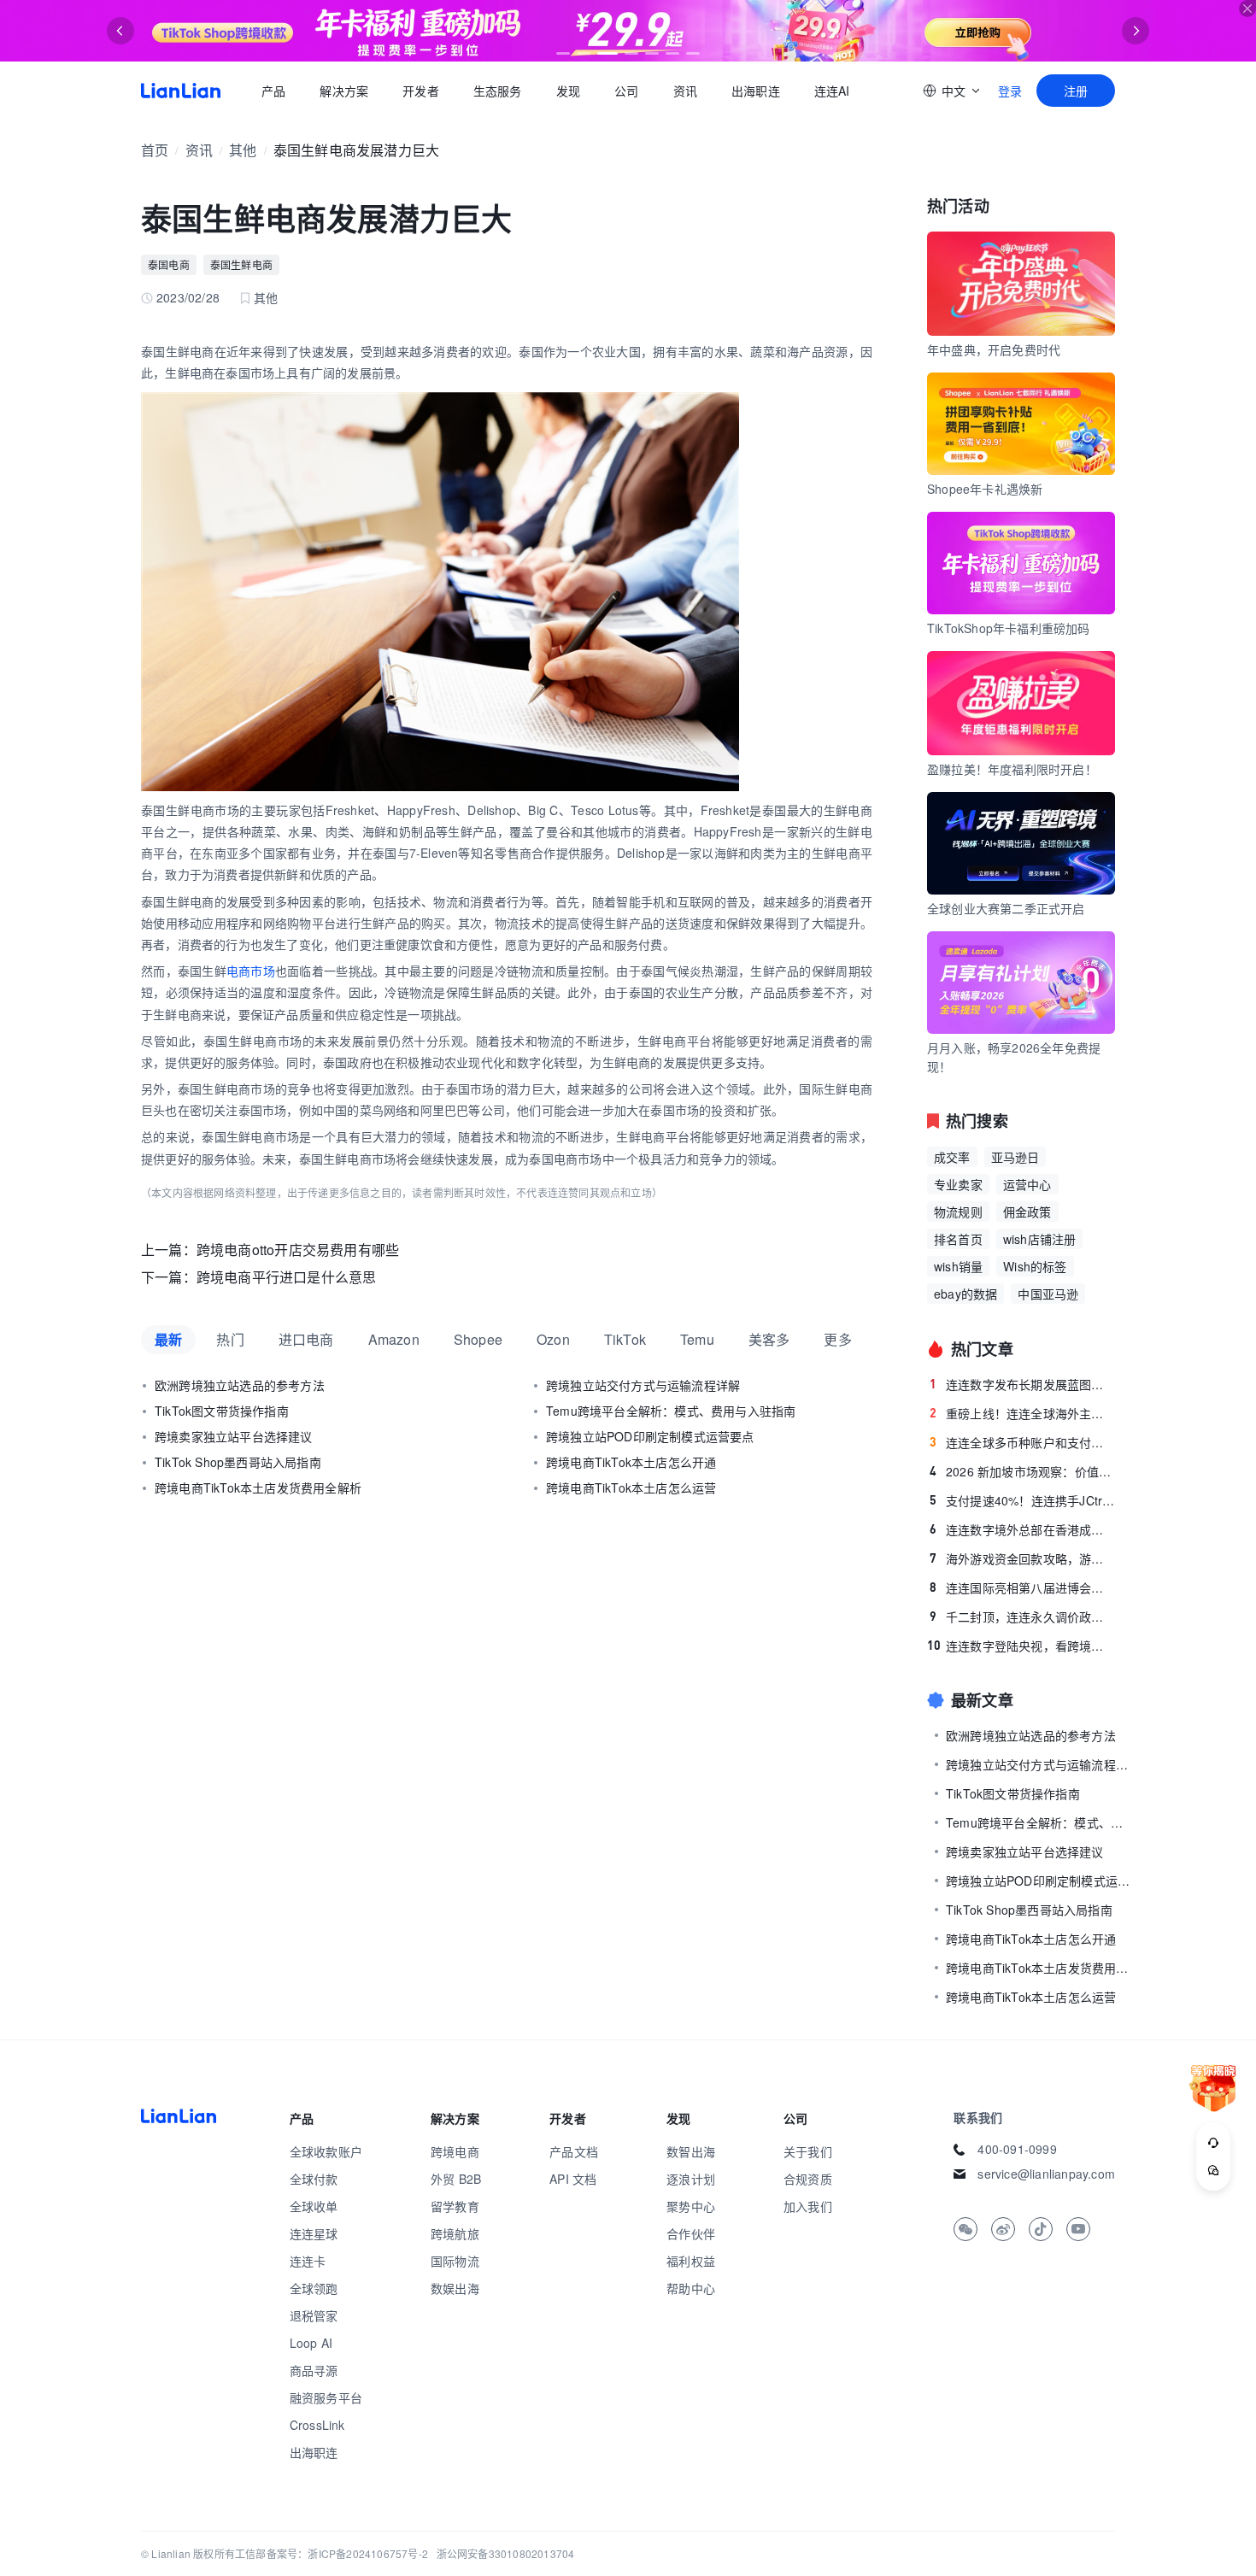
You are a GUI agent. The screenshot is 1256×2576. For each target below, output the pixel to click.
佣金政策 (1027, 1212)
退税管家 (314, 2315)
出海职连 (756, 91)
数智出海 (691, 2151)
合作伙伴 (691, 2233)
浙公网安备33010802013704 (506, 2553)
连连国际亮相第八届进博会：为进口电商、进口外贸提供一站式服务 (1022, 1587)
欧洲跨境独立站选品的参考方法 (240, 1385)
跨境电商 (455, 2151)
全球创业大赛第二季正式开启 (1006, 908)
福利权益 (691, 2261)
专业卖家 (958, 1184)
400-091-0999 (1017, 2149)
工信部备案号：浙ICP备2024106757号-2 (332, 2553)
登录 (1010, 91)
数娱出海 (455, 2288)
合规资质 (808, 2179)
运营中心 (1027, 1184)
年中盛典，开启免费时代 (994, 349)
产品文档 (574, 2151)
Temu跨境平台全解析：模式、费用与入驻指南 (671, 1411)
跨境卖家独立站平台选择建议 (234, 1436)
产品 (273, 91)
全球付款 (314, 2179)
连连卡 (308, 2261)
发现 (568, 91)
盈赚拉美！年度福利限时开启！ (1012, 769)
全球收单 (314, 2206)
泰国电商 (169, 264)
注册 (1076, 91)
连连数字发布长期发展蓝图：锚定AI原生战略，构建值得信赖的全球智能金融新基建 (1022, 1384)
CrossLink (317, 2425)
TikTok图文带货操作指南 (222, 1411)
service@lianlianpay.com (1046, 2174)
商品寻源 (314, 2370)
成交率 (952, 1157)
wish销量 (958, 1266)
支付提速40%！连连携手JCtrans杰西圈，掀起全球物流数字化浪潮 (1022, 1500)
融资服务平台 (326, 2397)
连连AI (832, 91)
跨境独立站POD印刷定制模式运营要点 (650, 1436)
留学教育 (455, 2206)
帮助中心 (691, 2288)
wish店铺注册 (1040, 1239)
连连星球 (314, 2233)
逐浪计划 (691, 2179)
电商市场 (251, 971)
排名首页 (958, 1239)
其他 (243, 150)
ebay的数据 (965, 1294)
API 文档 (573, 2179)
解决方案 (344, 91)
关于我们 (808, 2151)
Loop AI (311, 2343)
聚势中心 (691, 2206)
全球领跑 (314, 2288)
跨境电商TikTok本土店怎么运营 (631, 1488)
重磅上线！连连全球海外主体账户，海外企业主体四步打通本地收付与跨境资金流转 (1022, 1413)
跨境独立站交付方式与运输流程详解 (643, 1385)
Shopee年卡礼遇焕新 (985, 489)
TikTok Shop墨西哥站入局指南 (238, 1462)
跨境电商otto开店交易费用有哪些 (298, 1250)
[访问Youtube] (1078, 2229)
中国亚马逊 (1048, 1294)
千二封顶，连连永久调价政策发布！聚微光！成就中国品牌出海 (1022, 1617)
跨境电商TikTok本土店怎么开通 (631, 1462)
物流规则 (958, 1212)
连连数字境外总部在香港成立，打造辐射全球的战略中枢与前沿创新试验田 (1022, 1529)
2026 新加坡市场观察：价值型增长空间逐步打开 (1022, 1471)
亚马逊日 (1015, 1157)
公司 (626, 91)
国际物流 (455, 2261)
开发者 (421, 91)
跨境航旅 (455, 2233)
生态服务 (498, 91)
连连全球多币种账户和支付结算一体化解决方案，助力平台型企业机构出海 (1022, 1442)
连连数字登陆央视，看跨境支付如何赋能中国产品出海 (1021, 1646)
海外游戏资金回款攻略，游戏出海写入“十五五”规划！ (1022, 1558)
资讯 (685, 91)
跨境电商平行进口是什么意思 (287, 1277)
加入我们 (808, 2206)
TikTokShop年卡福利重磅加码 (1009, 628)
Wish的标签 (1035, 1266)
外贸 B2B (456, 2179)
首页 (181, 91)
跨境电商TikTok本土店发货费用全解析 (258, 1488)
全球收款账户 (326, 2151)
